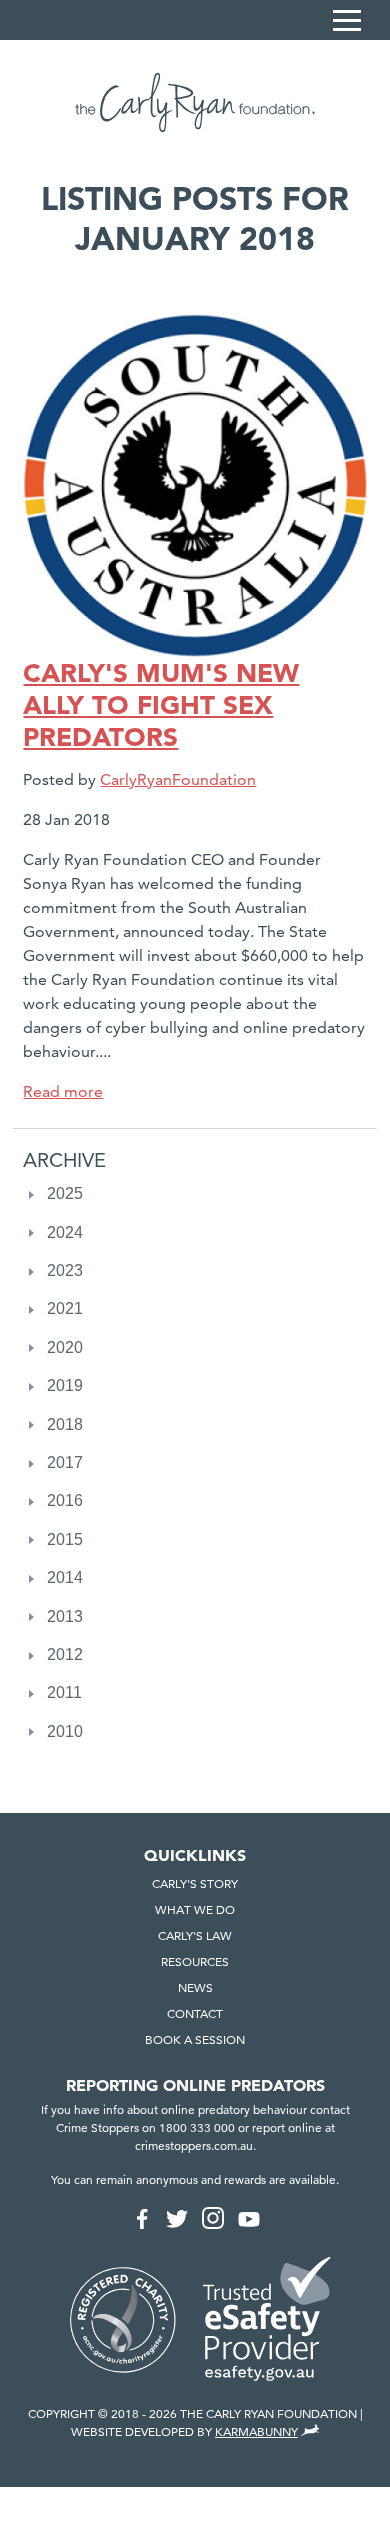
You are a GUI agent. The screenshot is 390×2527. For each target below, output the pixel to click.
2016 (65, 1500)
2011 (64, 1692)
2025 (65, 1193)
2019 (65, 1385)
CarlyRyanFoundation (178, 779)
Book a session (195, 2039)
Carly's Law (195, 1935)
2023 (65, 1270)
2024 (65, 1232)
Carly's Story (195, 1883)
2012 (65, 1654)
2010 (65, 1731)
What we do (195, 1909)
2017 (65, 1462)
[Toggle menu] (347, 20)
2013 (65, 1616)
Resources (195, 1961)
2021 (65, 1308)
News (195, 1987)
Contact (195, 2013)
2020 (65, 1347)
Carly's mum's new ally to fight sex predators (161, 705)
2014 (65, 1577)
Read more (63, 1091)
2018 (65, 1424)
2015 (65, 1539)
